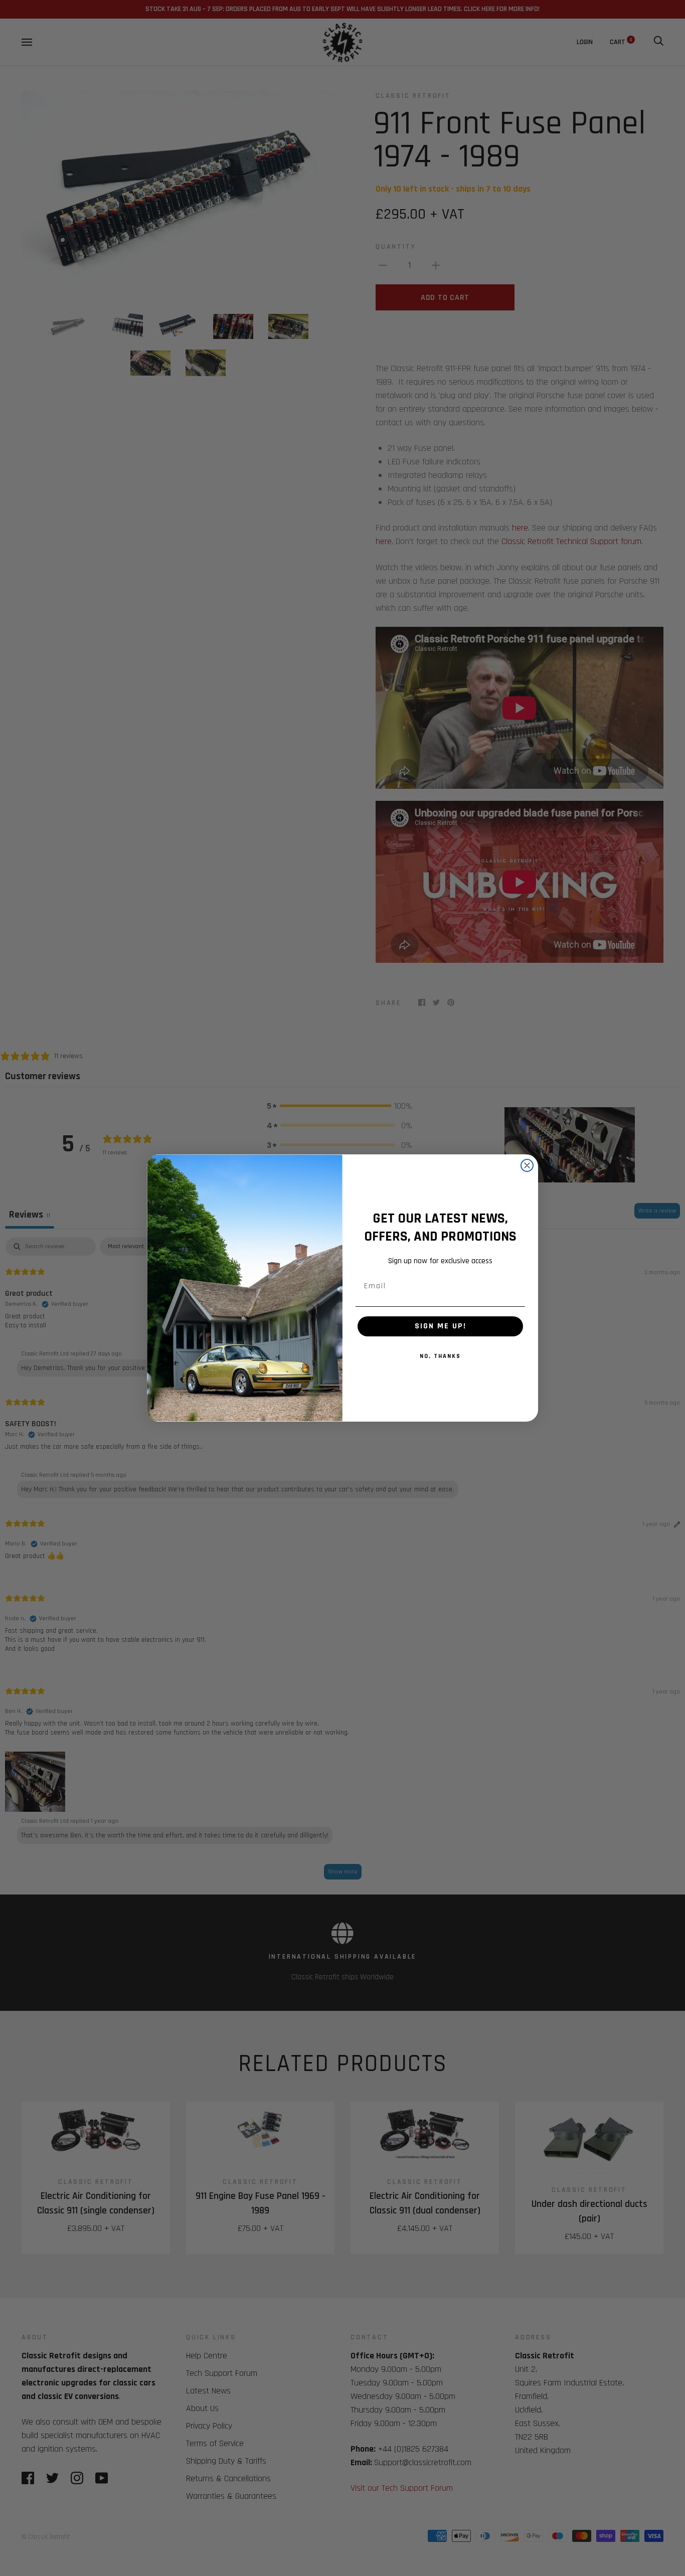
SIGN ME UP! (441, 1326)
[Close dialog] (527, 1165)
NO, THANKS (440, 1356)
